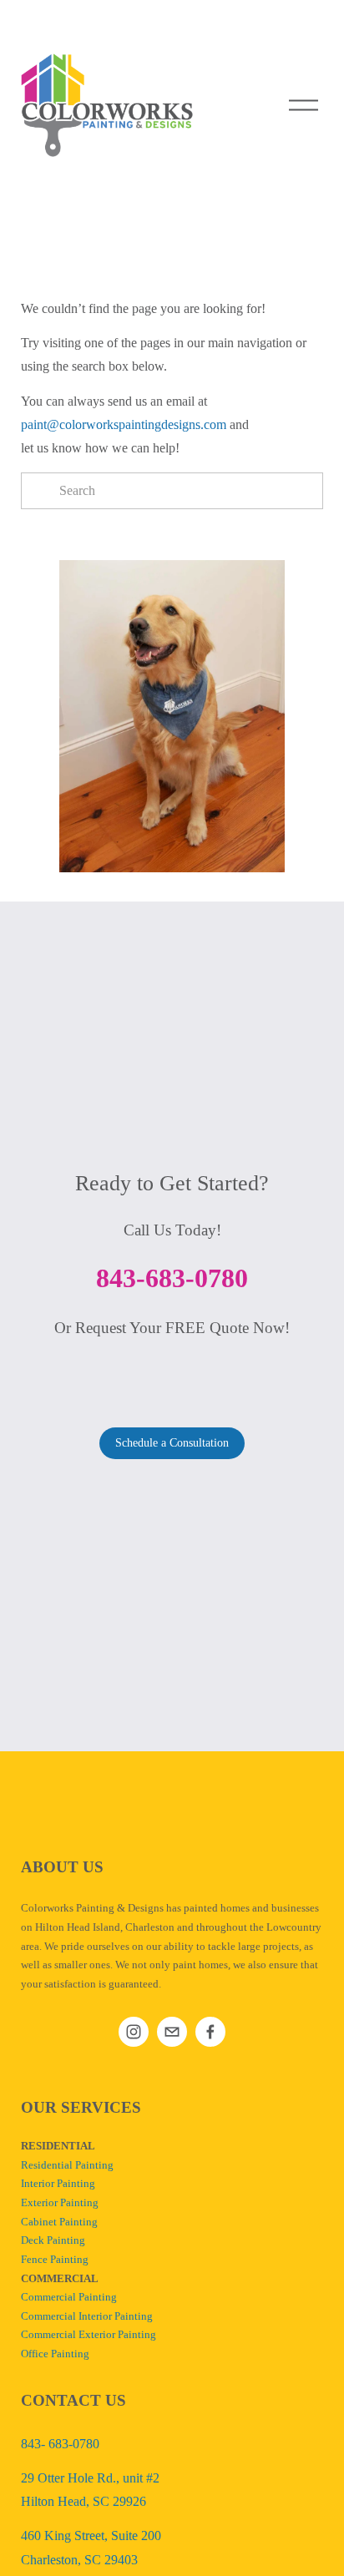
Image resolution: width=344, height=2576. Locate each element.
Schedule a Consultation (172, 1443)
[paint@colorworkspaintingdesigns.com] (172, 2032)
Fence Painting (55, 2260)
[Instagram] (134, 2032)
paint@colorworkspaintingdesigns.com (124, 424)
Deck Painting (53, 2240)
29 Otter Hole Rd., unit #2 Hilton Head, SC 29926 (90, 2490)
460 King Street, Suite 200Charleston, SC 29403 (91, 2547)
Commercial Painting (69, 2297)
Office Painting (55, 2354)
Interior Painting (58, 2184)
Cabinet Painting (59, 2222)
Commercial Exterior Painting (89, 2335)
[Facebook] (210, 2032)
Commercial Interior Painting (87, 2316)
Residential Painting (67, 2165)
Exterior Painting (60, 2203)
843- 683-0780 (60, 2444)
